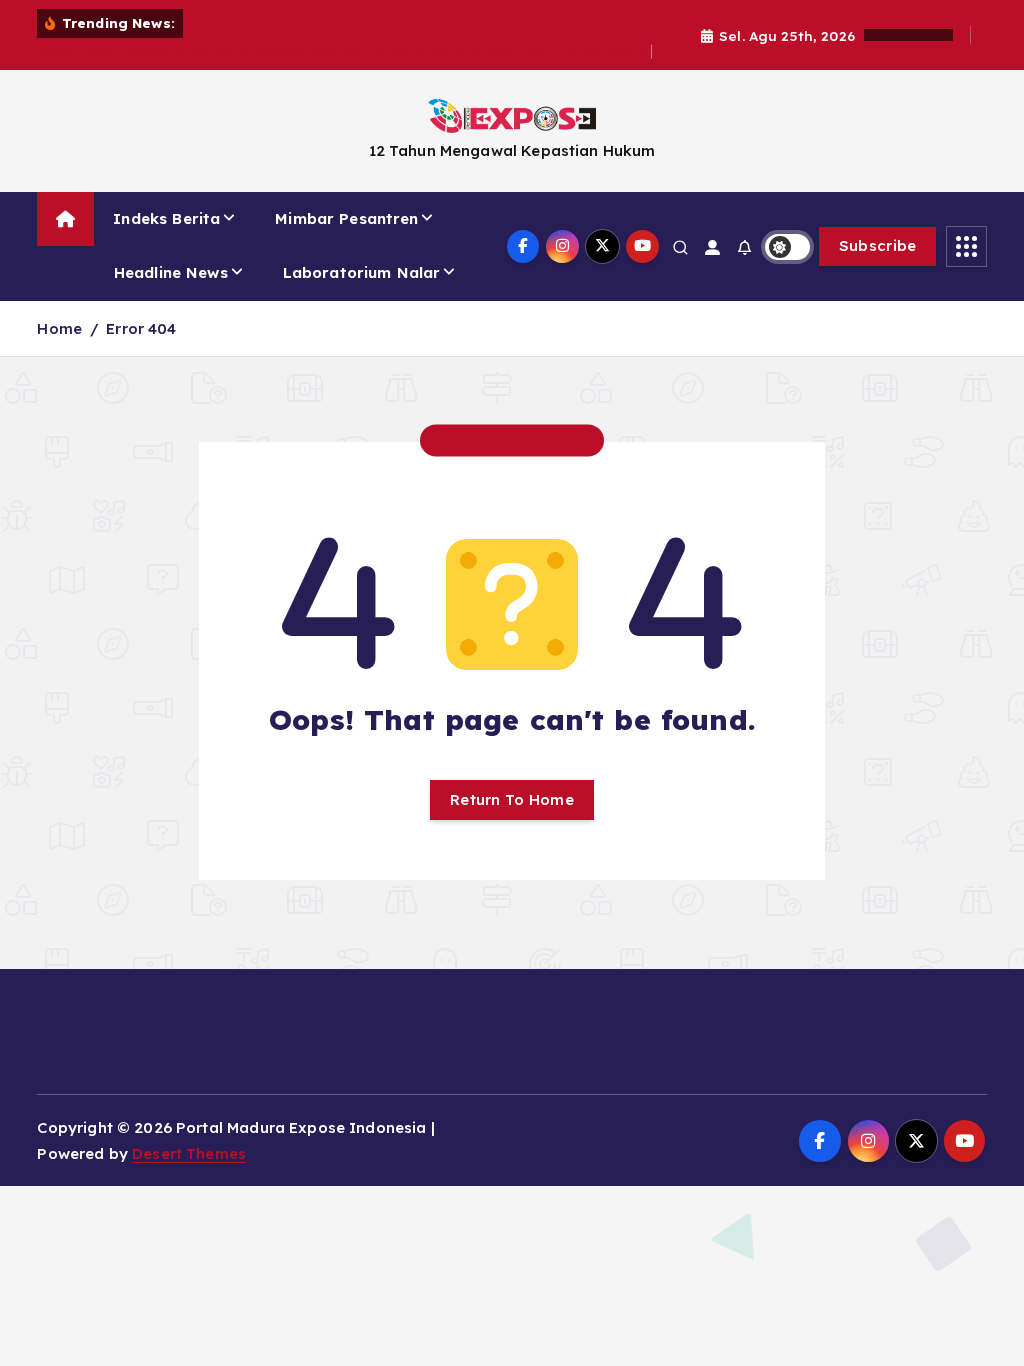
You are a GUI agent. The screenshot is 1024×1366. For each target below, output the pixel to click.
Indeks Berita (166, 218)
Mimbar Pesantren (346, 218)
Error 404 (141, 328)
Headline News (171, 272)
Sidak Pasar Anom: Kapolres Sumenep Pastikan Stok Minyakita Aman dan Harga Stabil (344, 51)
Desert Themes (189, 1153)
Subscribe (878, 245)
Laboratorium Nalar (362, 272)
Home (59, 328)
